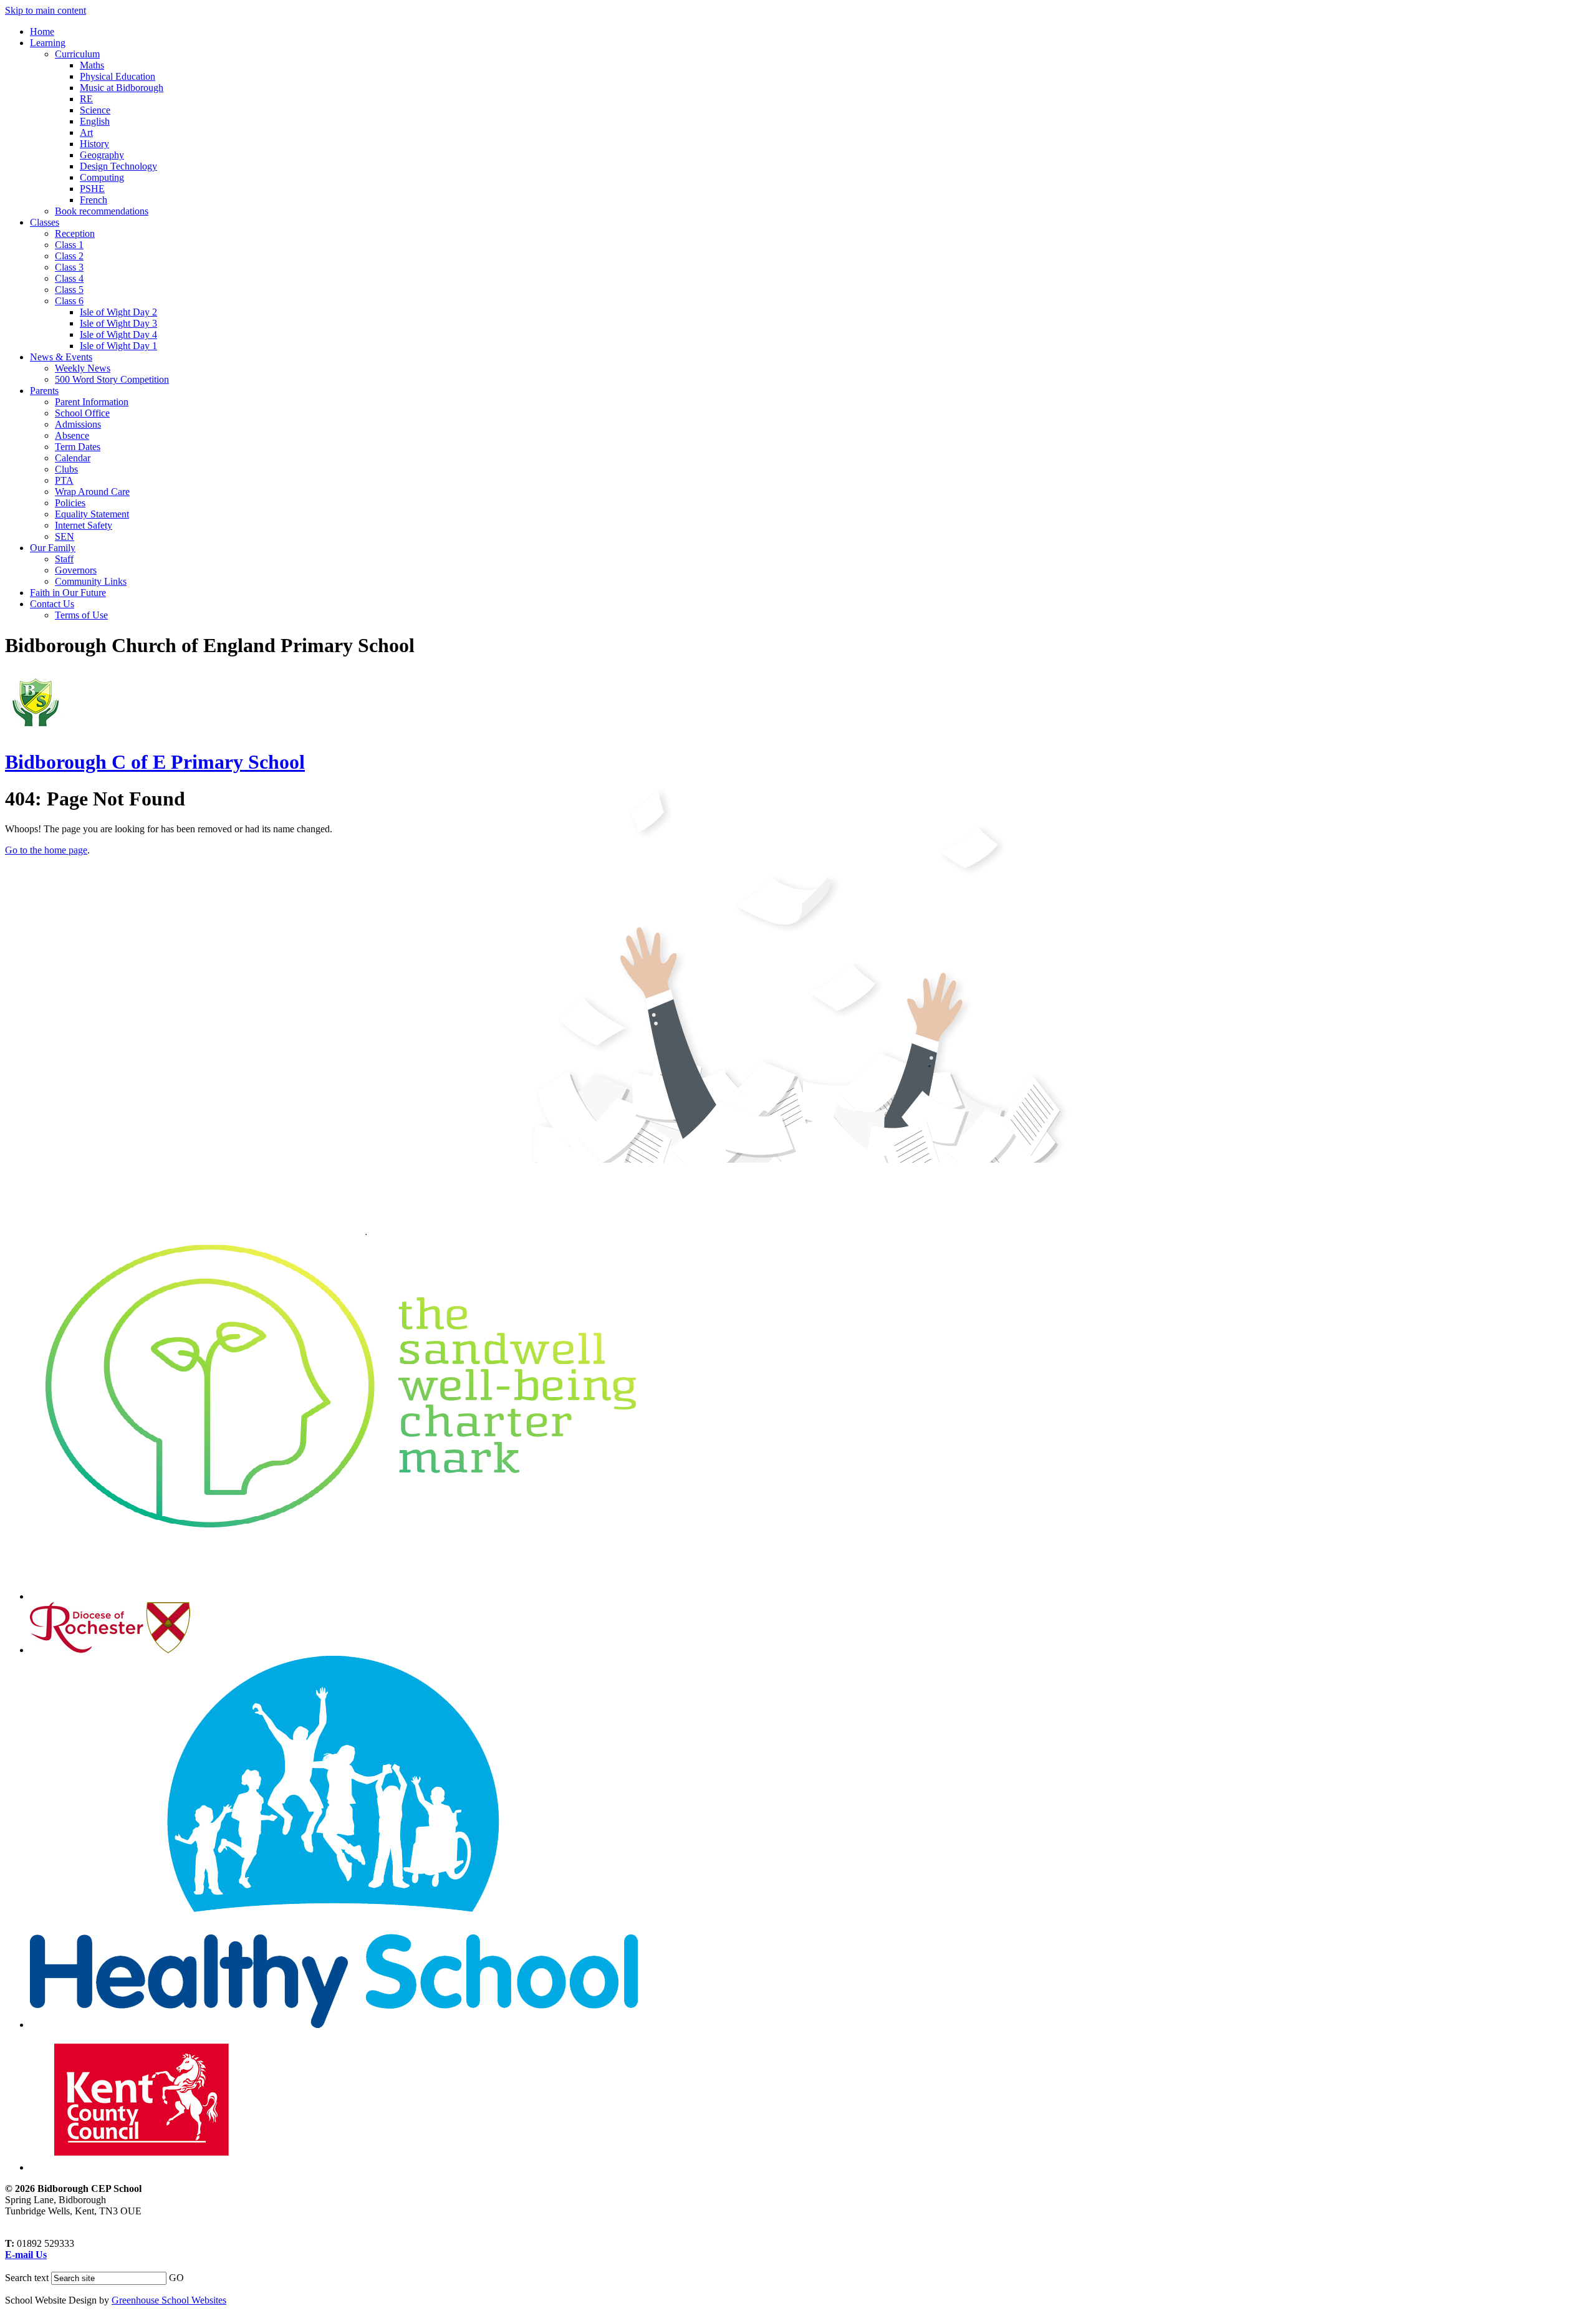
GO (176, 2278)
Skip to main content (46, 10)
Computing (102, 177)
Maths (92, 65)
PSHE (92, 189)
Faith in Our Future (68, 593)
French (94, 200)
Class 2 (69, 256)
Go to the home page (46, 850)
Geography (102, 155)
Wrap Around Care (92, 492)
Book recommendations (102, 211)
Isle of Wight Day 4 (118, 334)
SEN (65, 536)
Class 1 (69, 245)
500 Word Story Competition (112, 379)
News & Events (61, 357)
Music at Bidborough (122, 88)
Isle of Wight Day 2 (118, 312)
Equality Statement (92, 514)
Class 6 (69, 301)
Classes (45, 222)
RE (86, 99)
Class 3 (69, 267)
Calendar (73, 458)
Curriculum (77, 54)
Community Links (91, 581)
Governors (76, 570)
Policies (70, 503)
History (94, 144)
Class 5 (69, 290)
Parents (44, 391)
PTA (64, 480)
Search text (27, 2278)
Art (86, 132)
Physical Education (118, 76)
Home (42, 31)
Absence (72, 435)
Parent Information (92, 402)
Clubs (66, 469)
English (95, 121)
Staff (64, 559)
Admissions (78, 424)
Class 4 (69, 278)
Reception (75, 233)
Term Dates (78, 447)
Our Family (53, 548)
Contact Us (52, 604)
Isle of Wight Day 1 (118, 346)
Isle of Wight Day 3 (118, 323)
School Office (82, 413)
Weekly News (83, 368)
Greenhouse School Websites (169, 2300)
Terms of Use (81, 615)
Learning (48, 43)
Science (95, 110)
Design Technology (118, 166)
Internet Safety (84, 525)
